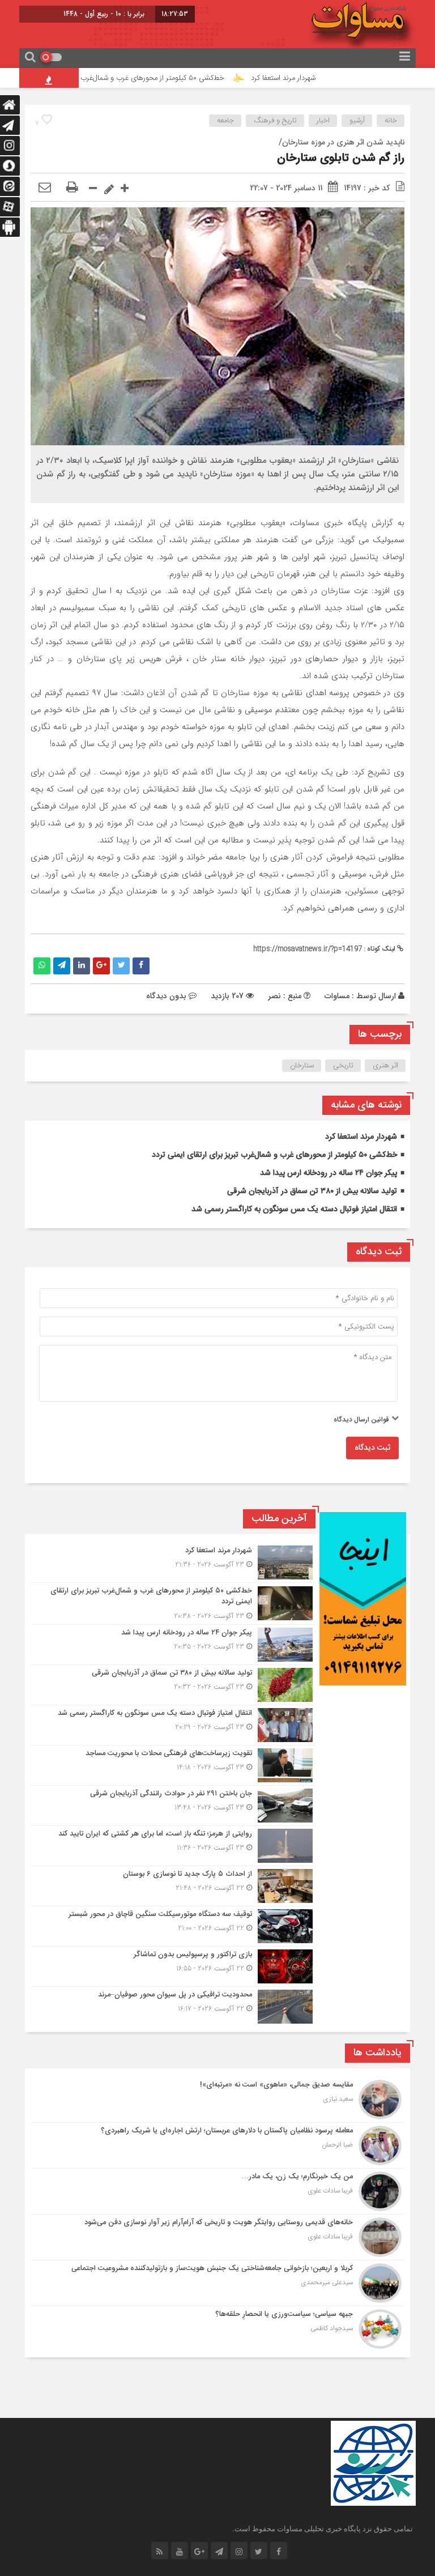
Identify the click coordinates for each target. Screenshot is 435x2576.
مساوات (337, 996)
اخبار (323, 121)
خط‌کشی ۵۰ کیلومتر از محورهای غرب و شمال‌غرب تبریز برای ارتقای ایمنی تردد (148, 78)
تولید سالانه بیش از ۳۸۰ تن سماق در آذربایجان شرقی (312, 1191)
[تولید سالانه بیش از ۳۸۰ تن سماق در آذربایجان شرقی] (173, 1685)
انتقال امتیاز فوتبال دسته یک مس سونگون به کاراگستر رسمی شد (294, 1210)
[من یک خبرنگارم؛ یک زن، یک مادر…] (217, 2191)
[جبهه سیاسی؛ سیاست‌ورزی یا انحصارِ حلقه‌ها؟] (217, 2328)
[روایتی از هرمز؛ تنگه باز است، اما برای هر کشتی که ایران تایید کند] (173, 1846)
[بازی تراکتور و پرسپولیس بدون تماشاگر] (173, 1966)
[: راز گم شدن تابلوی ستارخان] (45, 188)
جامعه (225, 121)
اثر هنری (385, 1066)
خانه (391, 121)
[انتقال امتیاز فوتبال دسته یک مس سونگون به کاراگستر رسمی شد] (173, 1725)
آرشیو (357, 121)
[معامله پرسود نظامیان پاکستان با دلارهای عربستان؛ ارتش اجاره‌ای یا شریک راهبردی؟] (217, 2145)
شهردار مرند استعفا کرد (321, 78)
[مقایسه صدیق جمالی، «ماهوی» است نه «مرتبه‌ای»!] (217, 2100)
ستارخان (302, 1066)
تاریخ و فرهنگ (275, 121)
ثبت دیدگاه (372, 1448)
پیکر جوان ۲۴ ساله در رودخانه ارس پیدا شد (329, 1173)
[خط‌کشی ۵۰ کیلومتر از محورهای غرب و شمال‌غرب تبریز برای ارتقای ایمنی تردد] (173, 1604)
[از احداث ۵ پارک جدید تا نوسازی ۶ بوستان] (173, 1886)
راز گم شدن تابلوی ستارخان (341, 158)
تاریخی (343, 1066)
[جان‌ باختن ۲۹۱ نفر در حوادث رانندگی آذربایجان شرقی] (173, 1806)
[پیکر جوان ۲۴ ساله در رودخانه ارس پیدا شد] (173, 1645)
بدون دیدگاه (166, 996)
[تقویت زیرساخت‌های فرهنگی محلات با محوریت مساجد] (173, 1765)
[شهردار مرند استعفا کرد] (173, 1562)
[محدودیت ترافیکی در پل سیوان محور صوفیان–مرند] (173, 2005)
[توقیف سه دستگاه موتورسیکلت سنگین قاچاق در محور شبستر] (173, 1926)
